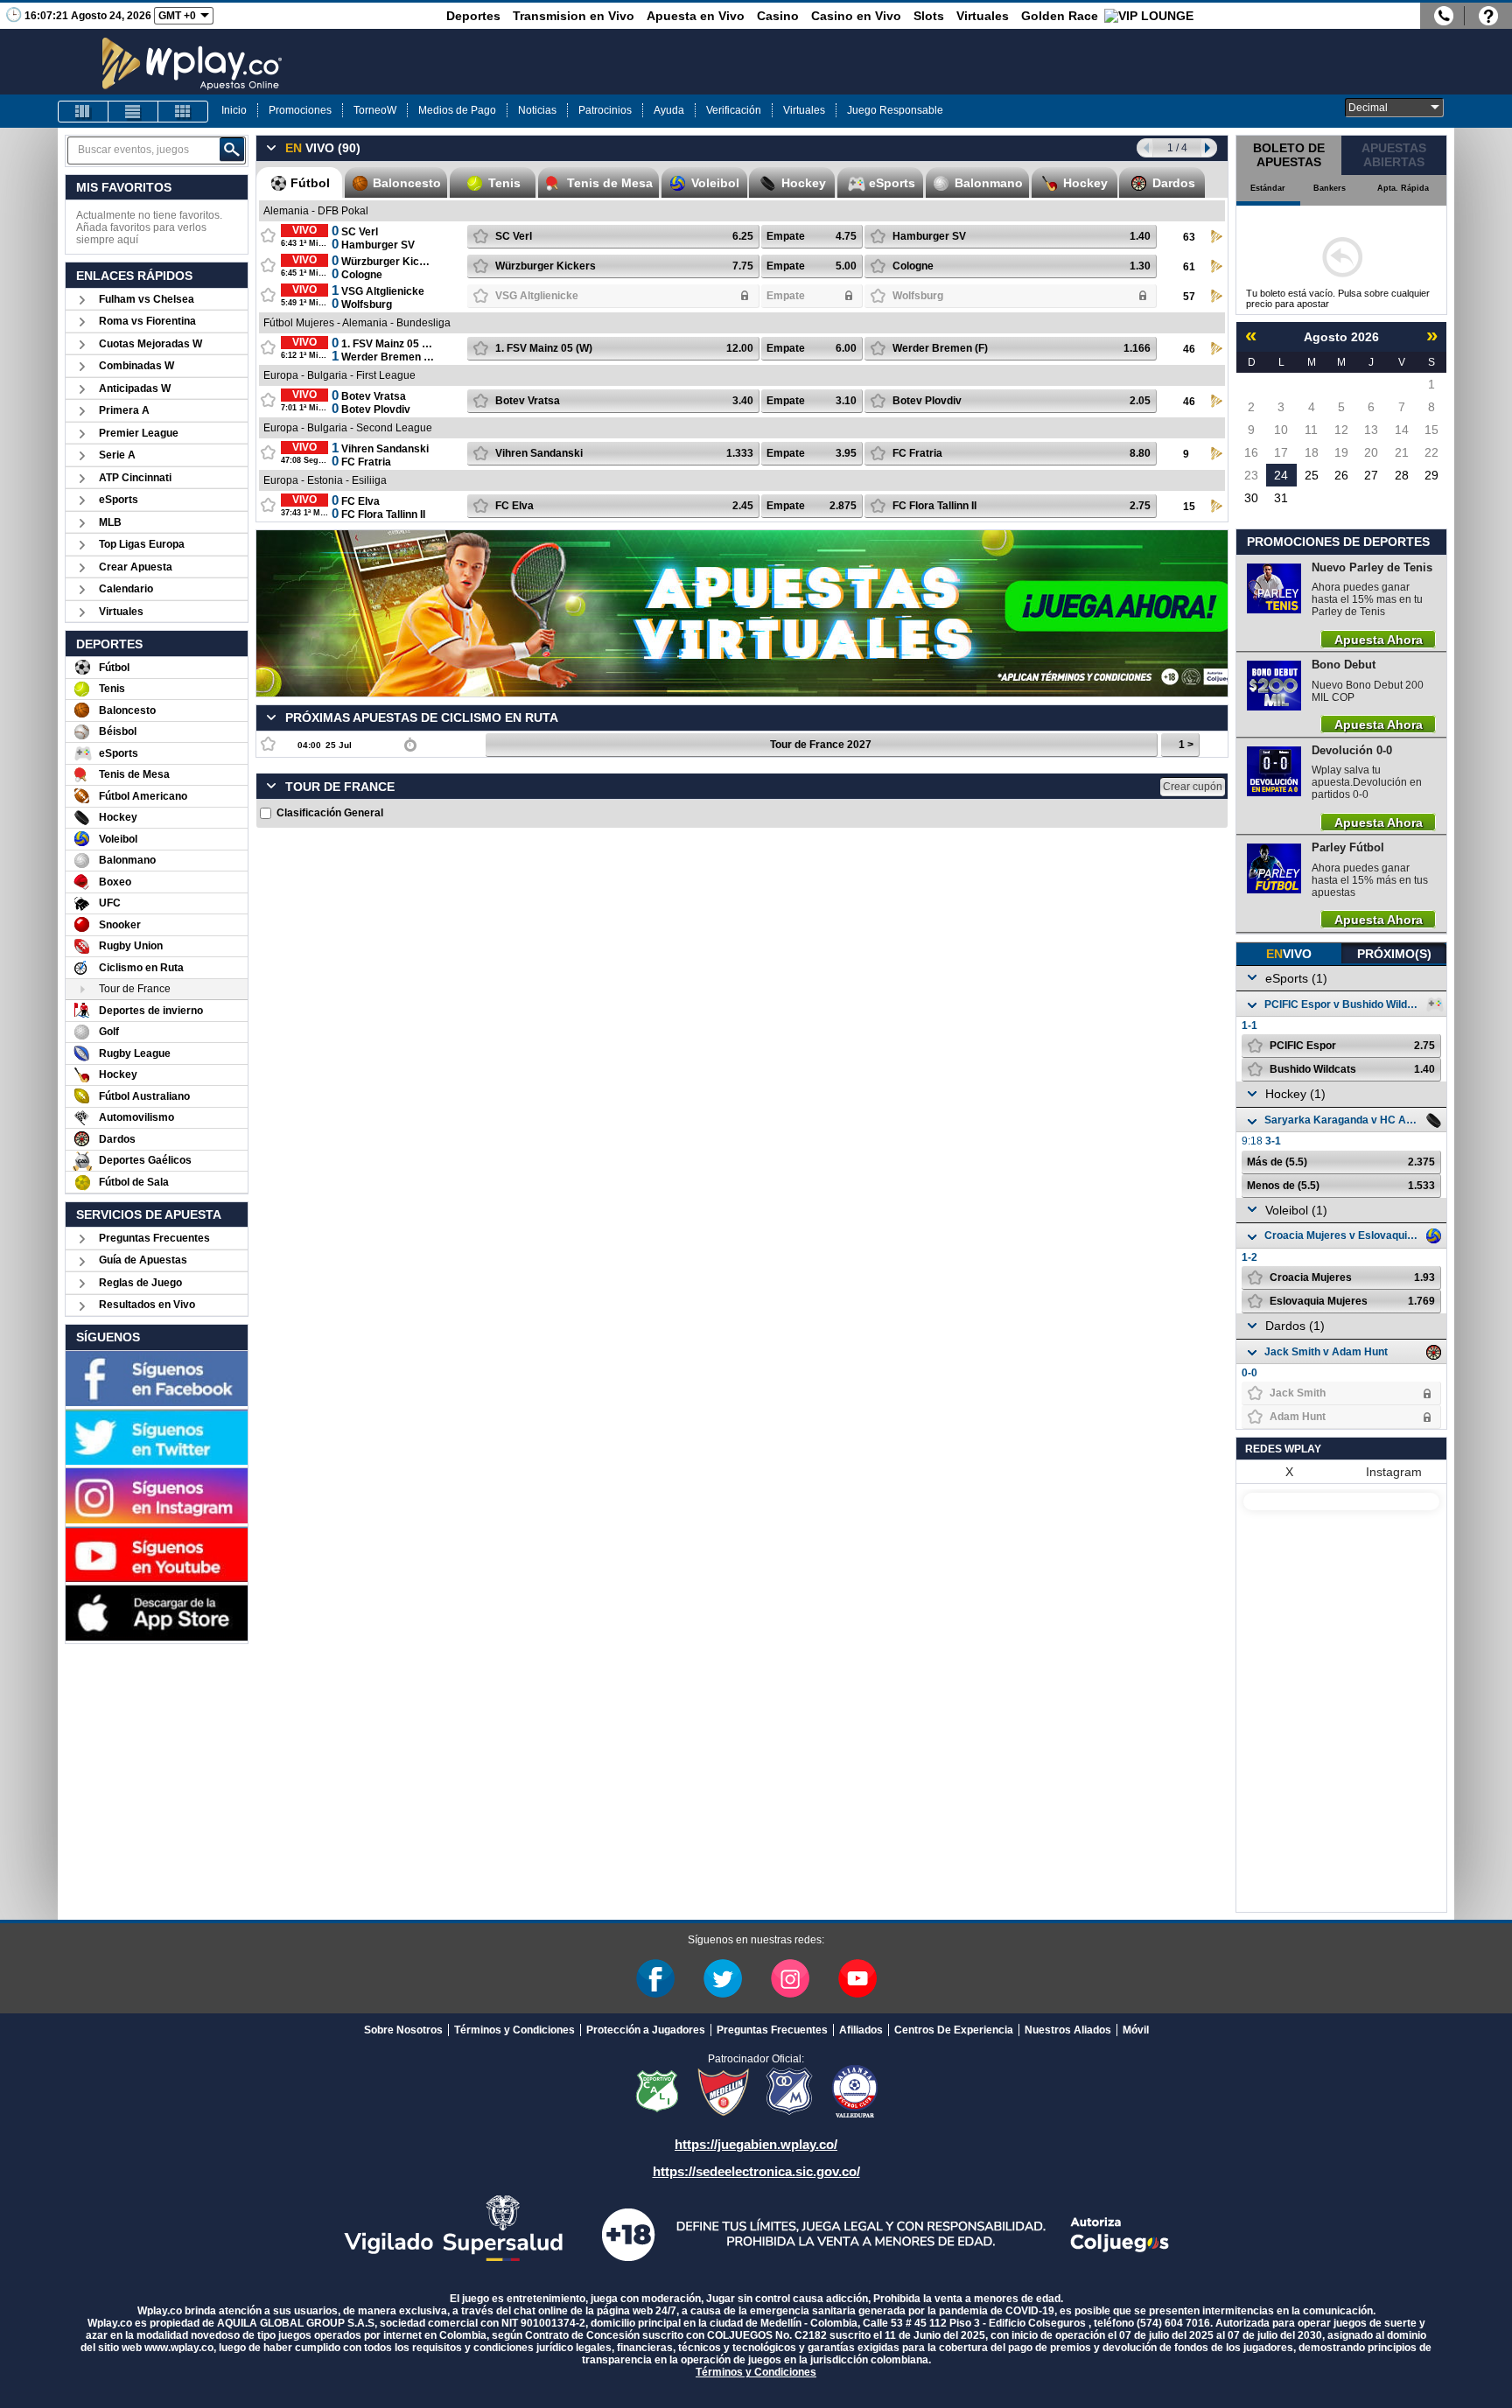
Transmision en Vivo (574, 16)
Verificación (734, 110)
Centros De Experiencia (954, 2030)
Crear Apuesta (136, 567)
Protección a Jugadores (646, 2030)
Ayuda (669, 110)
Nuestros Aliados (1068, 2030)
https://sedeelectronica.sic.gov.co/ (756, 2171)
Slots (929, 16)
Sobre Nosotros (403, 2030)
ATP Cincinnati (135, 478)
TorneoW (375, 110)
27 (1371, 475)
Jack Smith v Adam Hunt (1326, 1352)
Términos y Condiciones (514, 2030)
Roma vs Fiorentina (147, 321)
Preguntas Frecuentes (154, 1238)
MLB (110, 522)
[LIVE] (83, 112)
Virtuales (983, 16)
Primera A (124, 410)
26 (1341, 475)
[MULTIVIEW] (183, 112)
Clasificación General (330, 813)
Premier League (139, 433)
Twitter (723, 1978)
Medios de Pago (457, 110)
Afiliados (861, 2030)
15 (1189, 507)
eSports (119, 500)
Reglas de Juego (140, 1283)
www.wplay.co (179, 2348)
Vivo (1289, 954)
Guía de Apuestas (143, 1260)
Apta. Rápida (1403, 188)
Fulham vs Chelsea (147, 299)
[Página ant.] (1145, 148)
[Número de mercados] (410, 745)
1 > (1186, 745)
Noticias (537, 110)
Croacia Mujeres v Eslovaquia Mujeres (1343, 1235)
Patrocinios (605, 110)
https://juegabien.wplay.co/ (756, 2144)
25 (1312, 475)
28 (1402, 475)
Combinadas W (136, 366)
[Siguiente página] (1209, 148)
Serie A (117, 455)
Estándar (1268, 188)
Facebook (655, 1978)
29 (1431, 475)
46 (1189, 349)
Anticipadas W (135, 388)
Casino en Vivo (856, 16)
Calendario (126, 589)
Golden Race (1060, 16)
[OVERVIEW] (133, 112)
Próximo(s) (1394, 954)
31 (1281, 498)
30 (1251, 498)
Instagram (1394, 1472)
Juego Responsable (895, 110)
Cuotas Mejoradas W (150, 344)
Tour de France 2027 (821, 745)
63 (1189, 237)
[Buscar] (232, 150)
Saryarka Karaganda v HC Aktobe (1343, 1120)
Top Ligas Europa (142, 544)
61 (1189, 267)
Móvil (1136, 2030)
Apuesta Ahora (1379, 639)
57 (1189, 297)
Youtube (857, 1978)
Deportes (473, 16)
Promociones (300, 110)
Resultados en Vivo (147, 1305)
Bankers (1330, 188)
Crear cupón (1193, 787)
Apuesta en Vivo (696, 16)
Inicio (234, 110)
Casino (778, 16)
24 (1281, 475)
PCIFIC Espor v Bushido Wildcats (1343, 1004)
